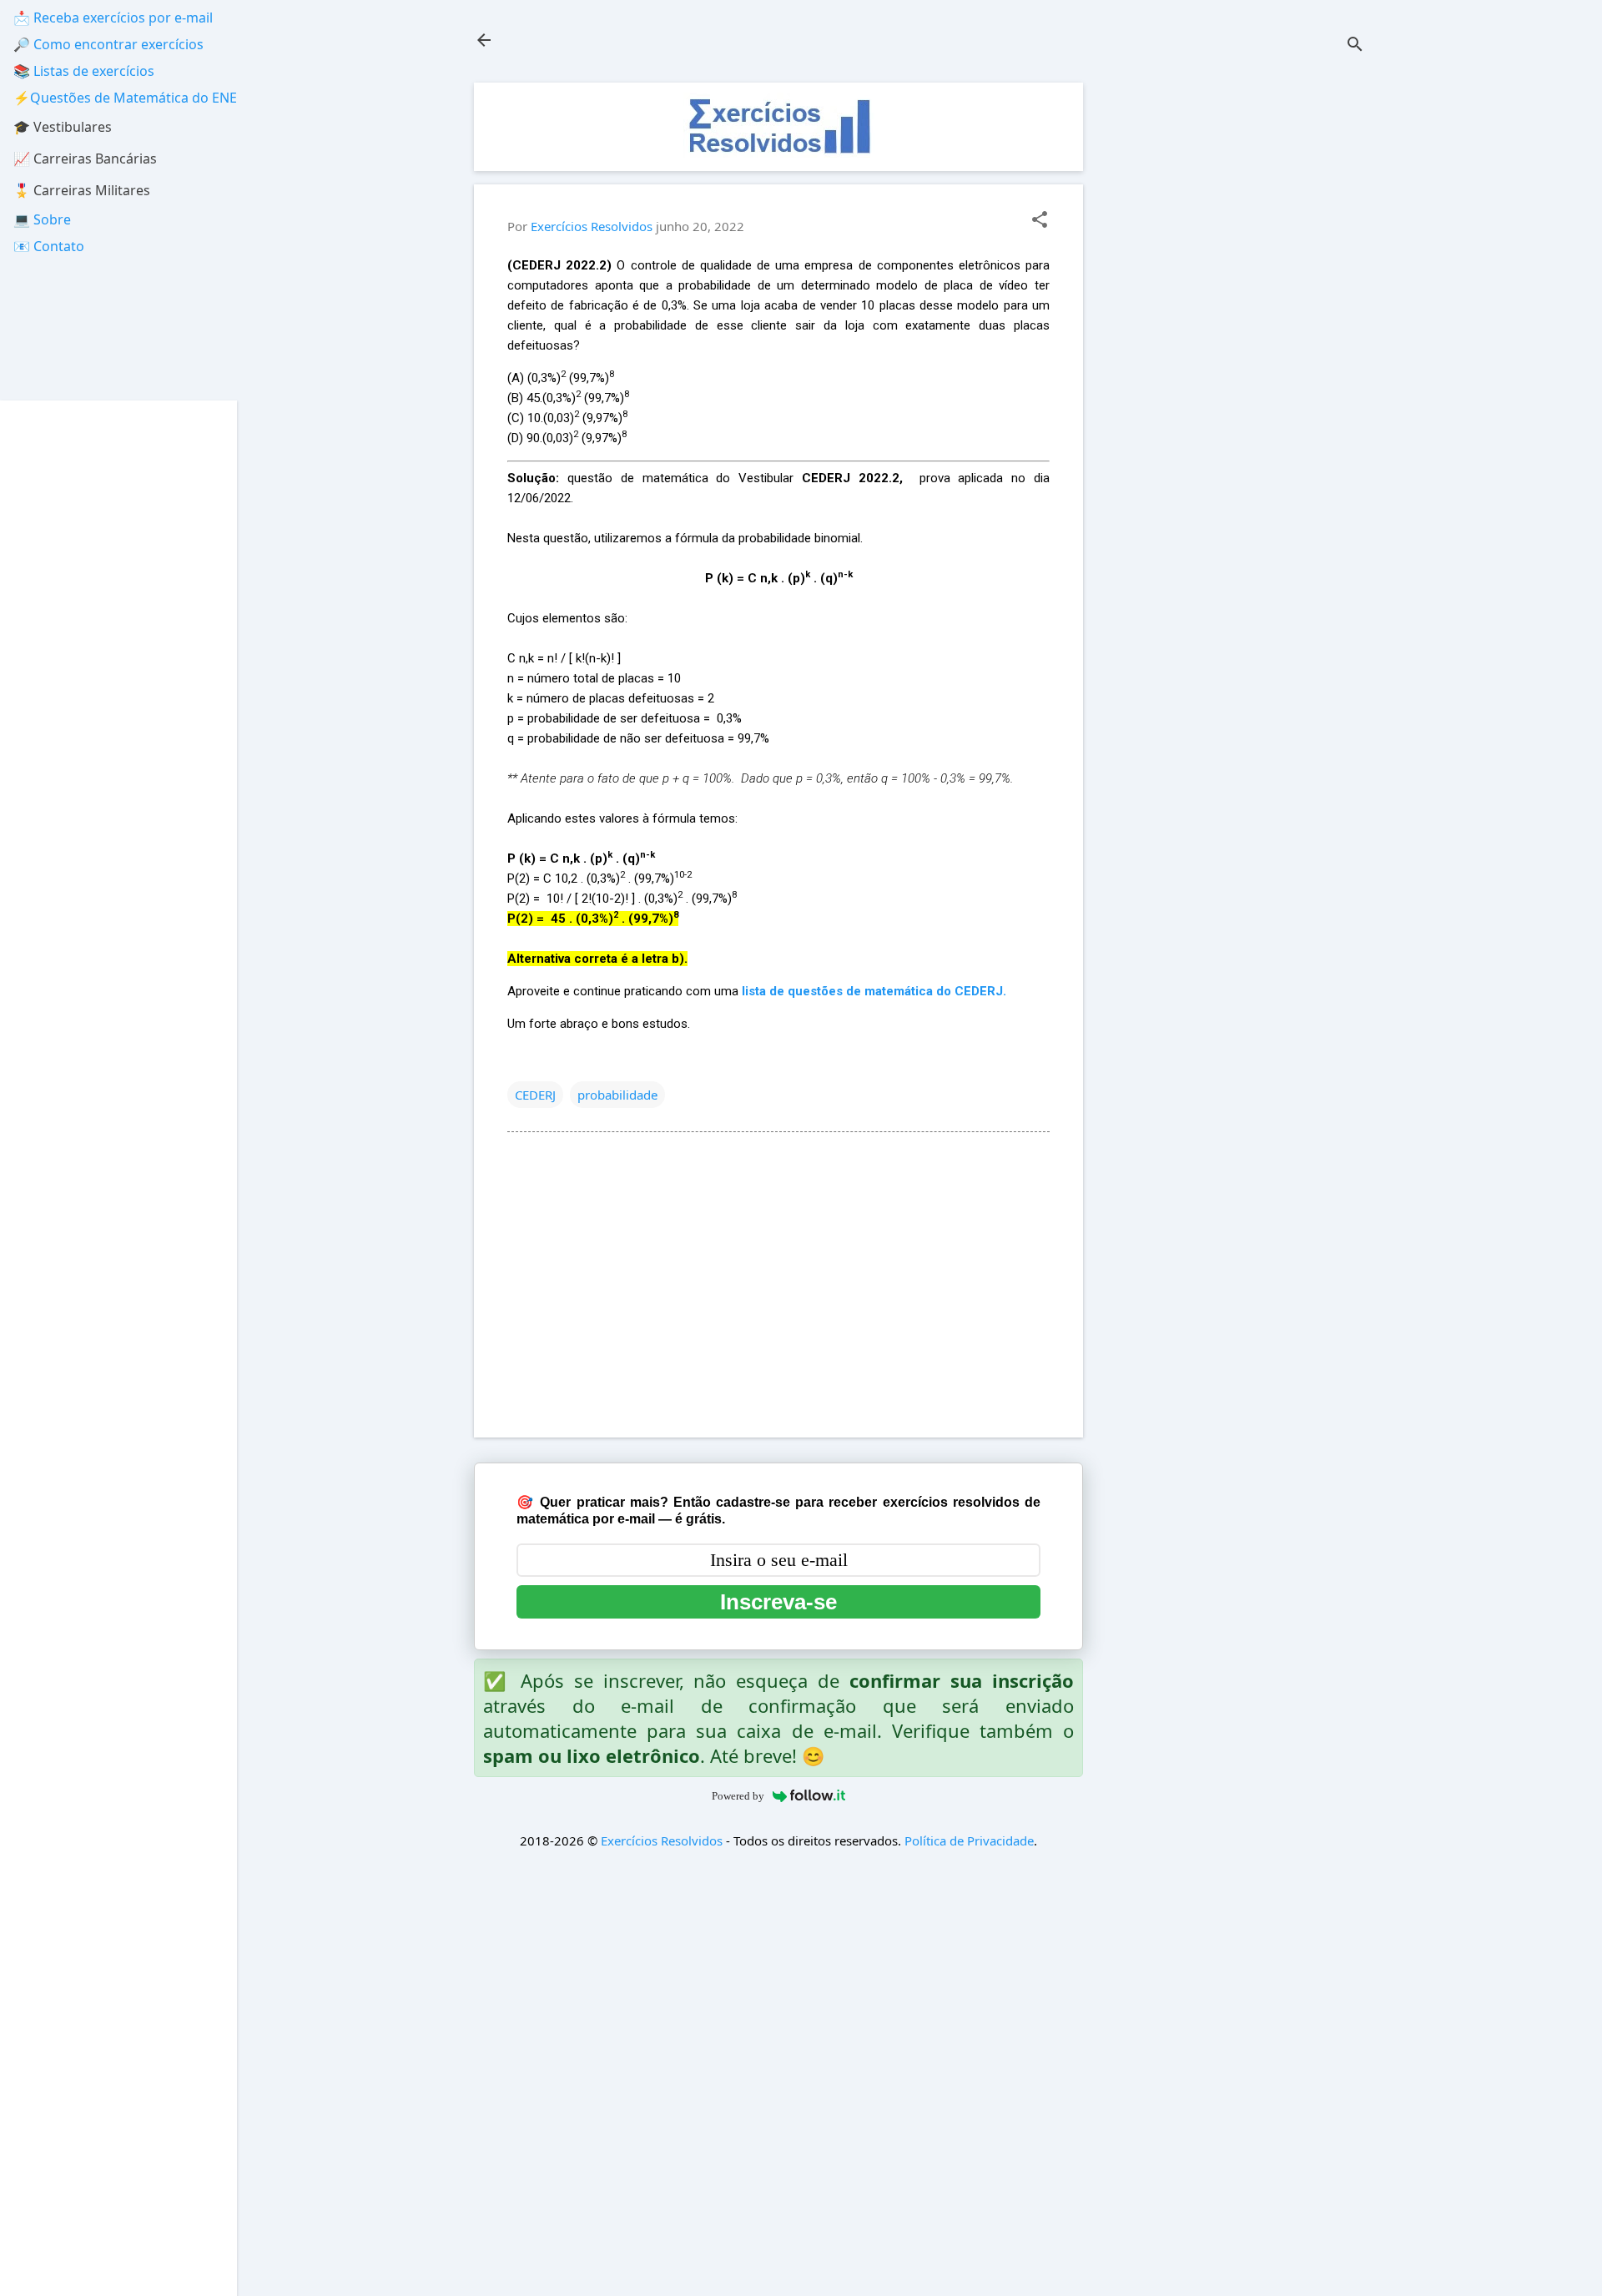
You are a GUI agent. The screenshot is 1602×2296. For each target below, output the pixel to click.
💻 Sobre (42, 219)
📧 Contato (49, 246)
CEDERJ (535, 1095)
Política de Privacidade (969, 1840)
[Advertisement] (1240, 333)
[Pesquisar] (1355, 45)
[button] (1040, 221)
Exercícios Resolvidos (662, 1840)
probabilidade (617, 1095)
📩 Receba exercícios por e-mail (113, 18)
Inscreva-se (778, 1602)
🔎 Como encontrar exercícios (108, 44)
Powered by (738, 1796)
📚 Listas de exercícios (84, 71)
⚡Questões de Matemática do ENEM (131, 98)
